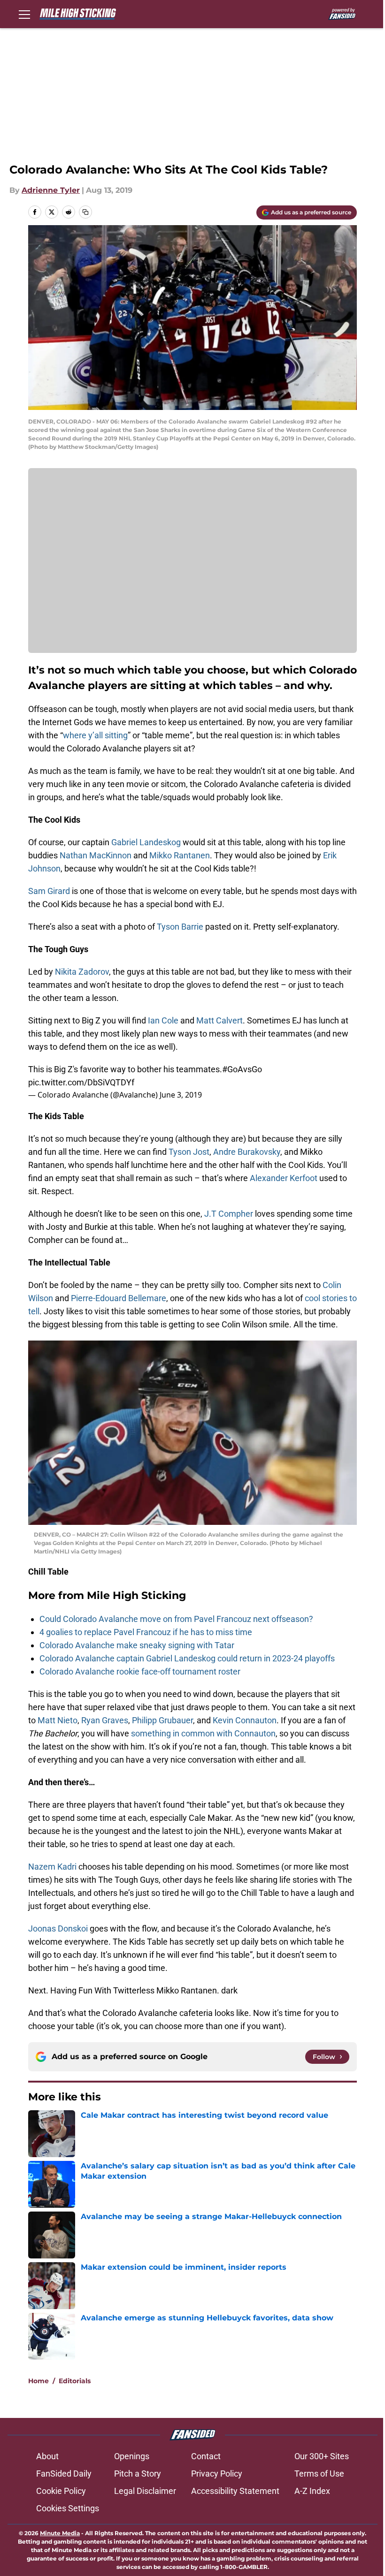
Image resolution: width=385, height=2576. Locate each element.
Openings (132, 2456)
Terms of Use (319, 2474)
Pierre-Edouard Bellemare (119, 1298)
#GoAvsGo (242, 1069)
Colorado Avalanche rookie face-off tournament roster (140, 1671)
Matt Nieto (58, 1720)
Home (38, 2381)
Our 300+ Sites (322, 2456)
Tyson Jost (189, 1152)
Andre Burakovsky (247, 1152)
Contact (206, 2456)
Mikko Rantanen (180, 855)
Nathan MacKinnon (96, 855)
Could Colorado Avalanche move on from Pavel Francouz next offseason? (176, 1619)
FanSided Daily (64, 2474)
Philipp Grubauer (162, 1720)
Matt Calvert (219, 1020)
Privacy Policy (217, 2474)
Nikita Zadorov (82, 972)
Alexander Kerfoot (284, 1178)
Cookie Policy (61, 2491)
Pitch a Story (138, 2474)
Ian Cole (163, 1020)
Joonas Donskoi (58, 1928)
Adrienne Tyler (51, 190)
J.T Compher (229, 1214)
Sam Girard (49, 891)
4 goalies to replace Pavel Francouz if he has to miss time (146, 1632)
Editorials (75, 2381)
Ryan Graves (105, 1720)
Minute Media (60, 2533)
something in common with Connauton (203, 1733)
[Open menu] (24, 14)
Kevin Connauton (245, 1720)
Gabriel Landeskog (146, 842)
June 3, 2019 (181, 1095)
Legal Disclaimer (145, 2491)
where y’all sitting (95, 735)
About (47, 2456)
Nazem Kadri (52, 1867)
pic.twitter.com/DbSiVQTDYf (81, 1082)
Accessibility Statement (235, 2491)
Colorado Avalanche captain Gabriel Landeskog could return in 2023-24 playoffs (187, 1658)
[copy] (85, 212)
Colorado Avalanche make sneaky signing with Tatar (137, 1645)
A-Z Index (312, 2491)
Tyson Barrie (180, 927)
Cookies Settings (68, 2508)
